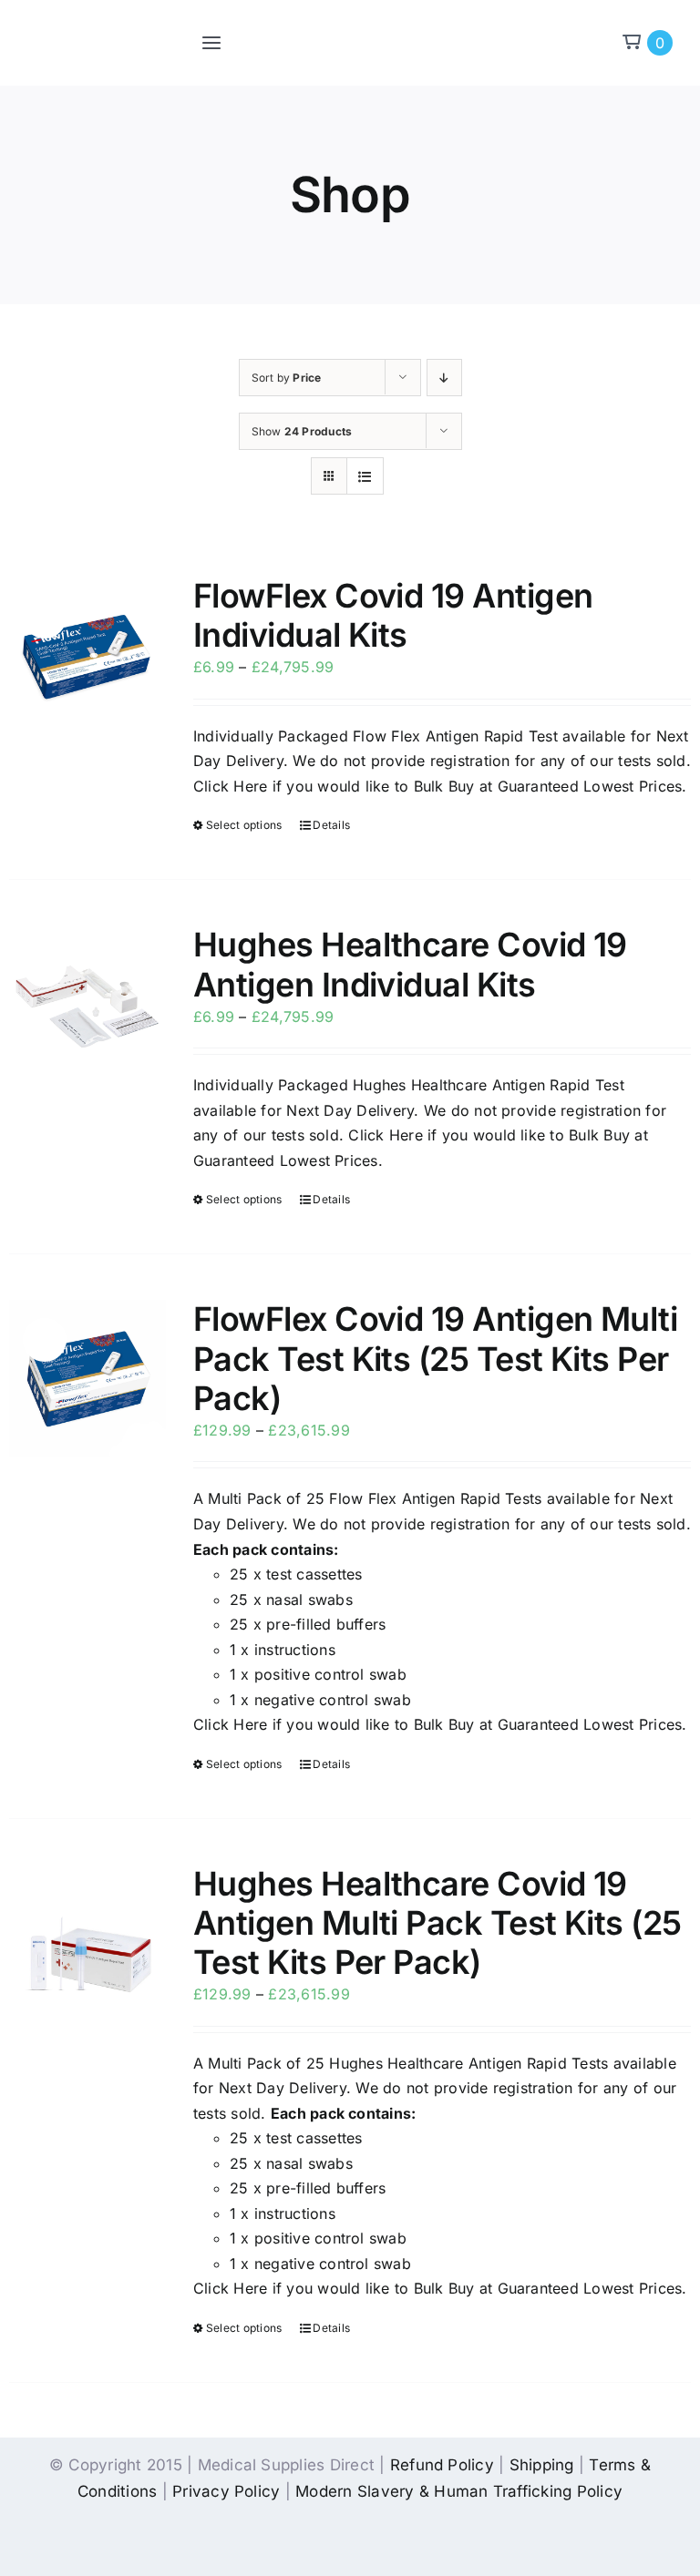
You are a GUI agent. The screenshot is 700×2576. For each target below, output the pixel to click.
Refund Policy (442, 2465)
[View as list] (365, 476)
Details (331, 825)
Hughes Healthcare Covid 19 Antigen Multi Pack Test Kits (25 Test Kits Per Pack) (437, 1923)
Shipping (542, 2465)
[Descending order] (444, 378)
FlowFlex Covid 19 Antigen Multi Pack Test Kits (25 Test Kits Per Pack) (435, 1358)
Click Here (230, 786)
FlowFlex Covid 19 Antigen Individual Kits (393, 615)
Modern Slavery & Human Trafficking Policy (459, 2491)
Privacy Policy (226, 2491)
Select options (244, 825)
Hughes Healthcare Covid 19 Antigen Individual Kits (410, 964)
